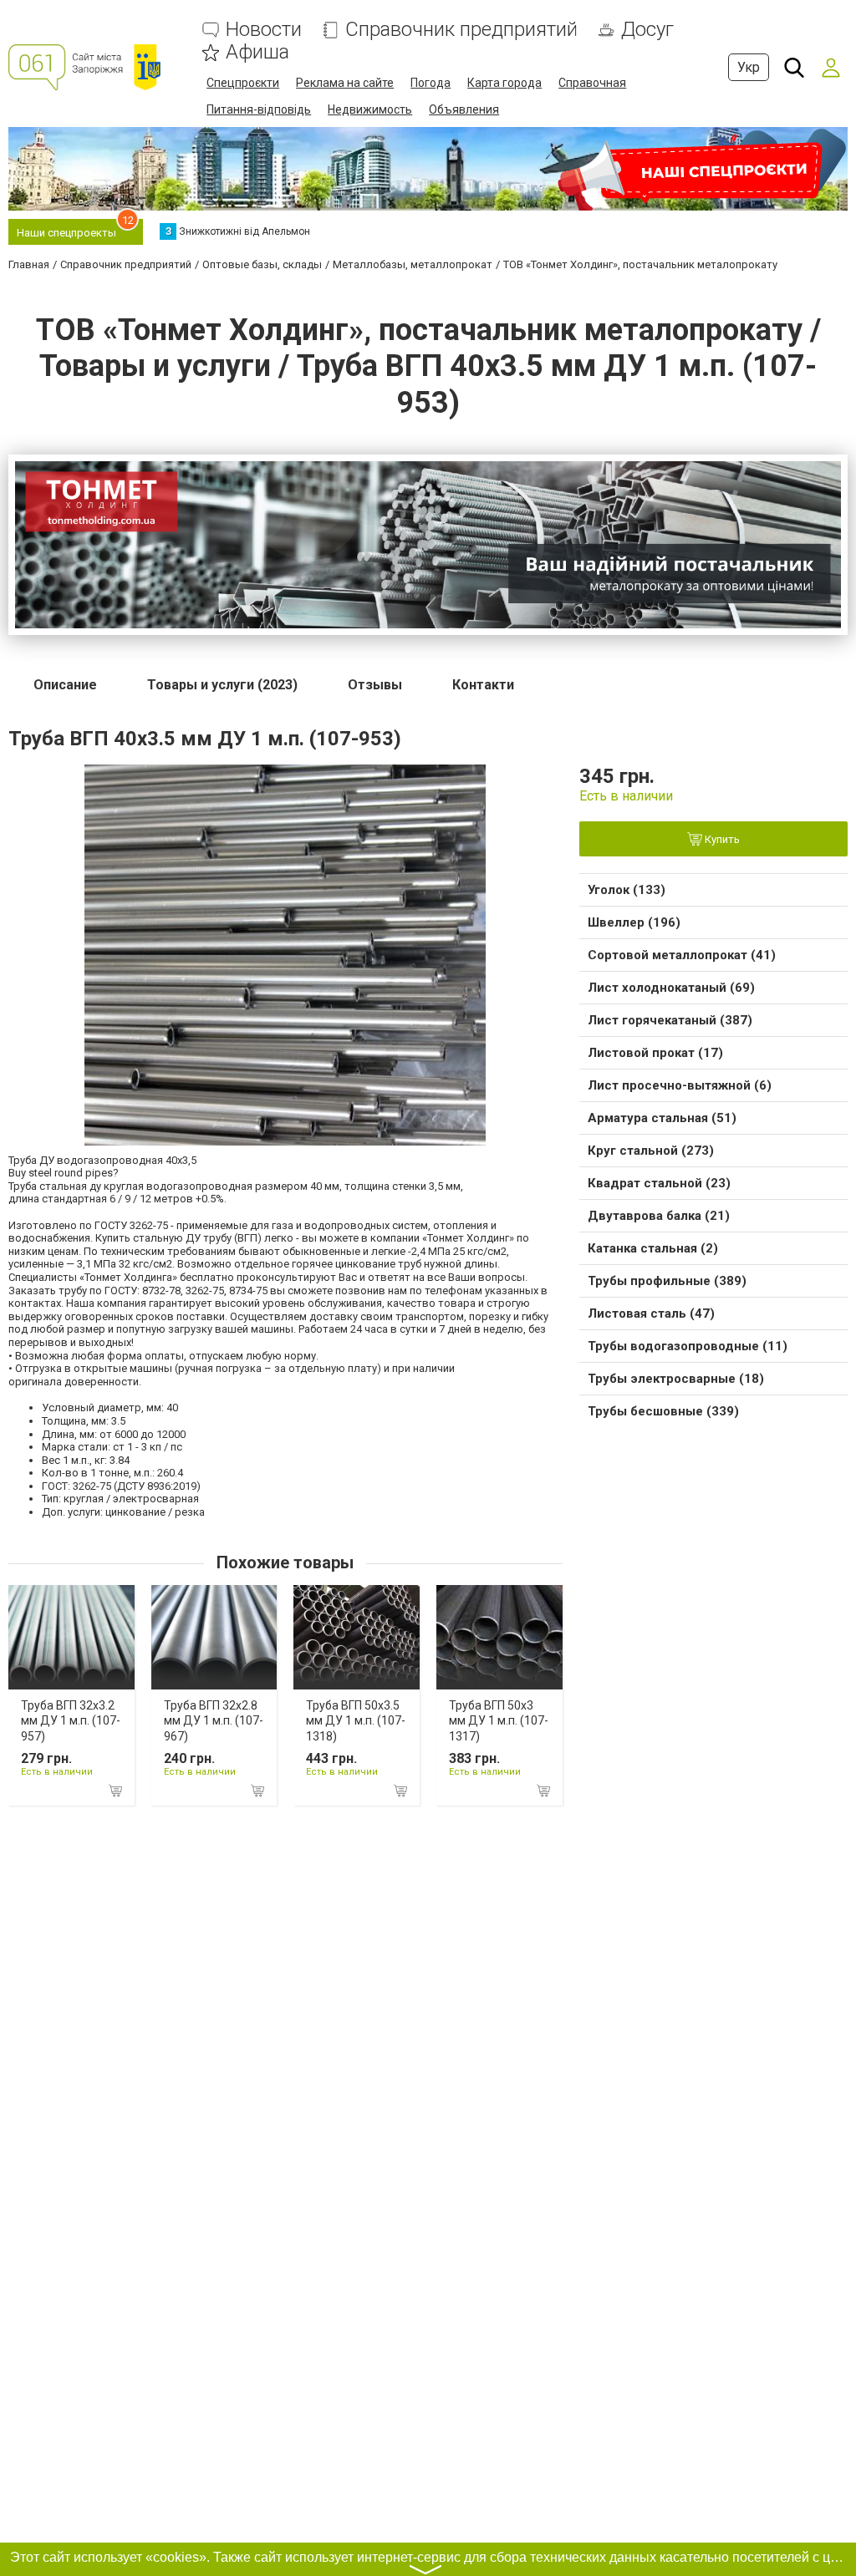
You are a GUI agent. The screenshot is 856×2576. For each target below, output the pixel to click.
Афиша (257, 52)
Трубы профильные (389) (667, 1281)
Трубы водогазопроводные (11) (688, 1346)
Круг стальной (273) (651, 1151)
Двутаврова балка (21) (659, 1216)
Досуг (647, 30)
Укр (749, 67)
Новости (264, 30)
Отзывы (375, 685)
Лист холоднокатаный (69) (671, 988)
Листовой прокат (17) (655, 1053)
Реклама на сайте (345, 83)
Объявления (464, 109)
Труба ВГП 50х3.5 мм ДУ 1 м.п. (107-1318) (356, 1720)
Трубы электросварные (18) (676, 1379)
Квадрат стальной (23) (659, 1183)
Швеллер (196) (634, 922)
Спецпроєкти (243, 83)
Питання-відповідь (259, 109)
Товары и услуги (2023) (222, 685)
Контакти (483, 685)
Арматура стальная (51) (662, 1118)
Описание (65, 685)
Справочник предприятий (461, 30)
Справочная (592, 83)
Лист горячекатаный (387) (670, 1020)
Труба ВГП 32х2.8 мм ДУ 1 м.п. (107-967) (214, 1720)
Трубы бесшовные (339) (663, 1411)
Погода (431, 83)
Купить (721, 839)
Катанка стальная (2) (653, 1248)
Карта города (504, 83)
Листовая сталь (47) (651, 1313)
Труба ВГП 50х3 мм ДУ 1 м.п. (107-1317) (499, 1720)
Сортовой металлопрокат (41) (682, 955)
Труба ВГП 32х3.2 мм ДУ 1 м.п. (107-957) (71, 1720)
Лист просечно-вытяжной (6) (680, 1085)
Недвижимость (370, 109)
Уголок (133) (627, 890)
